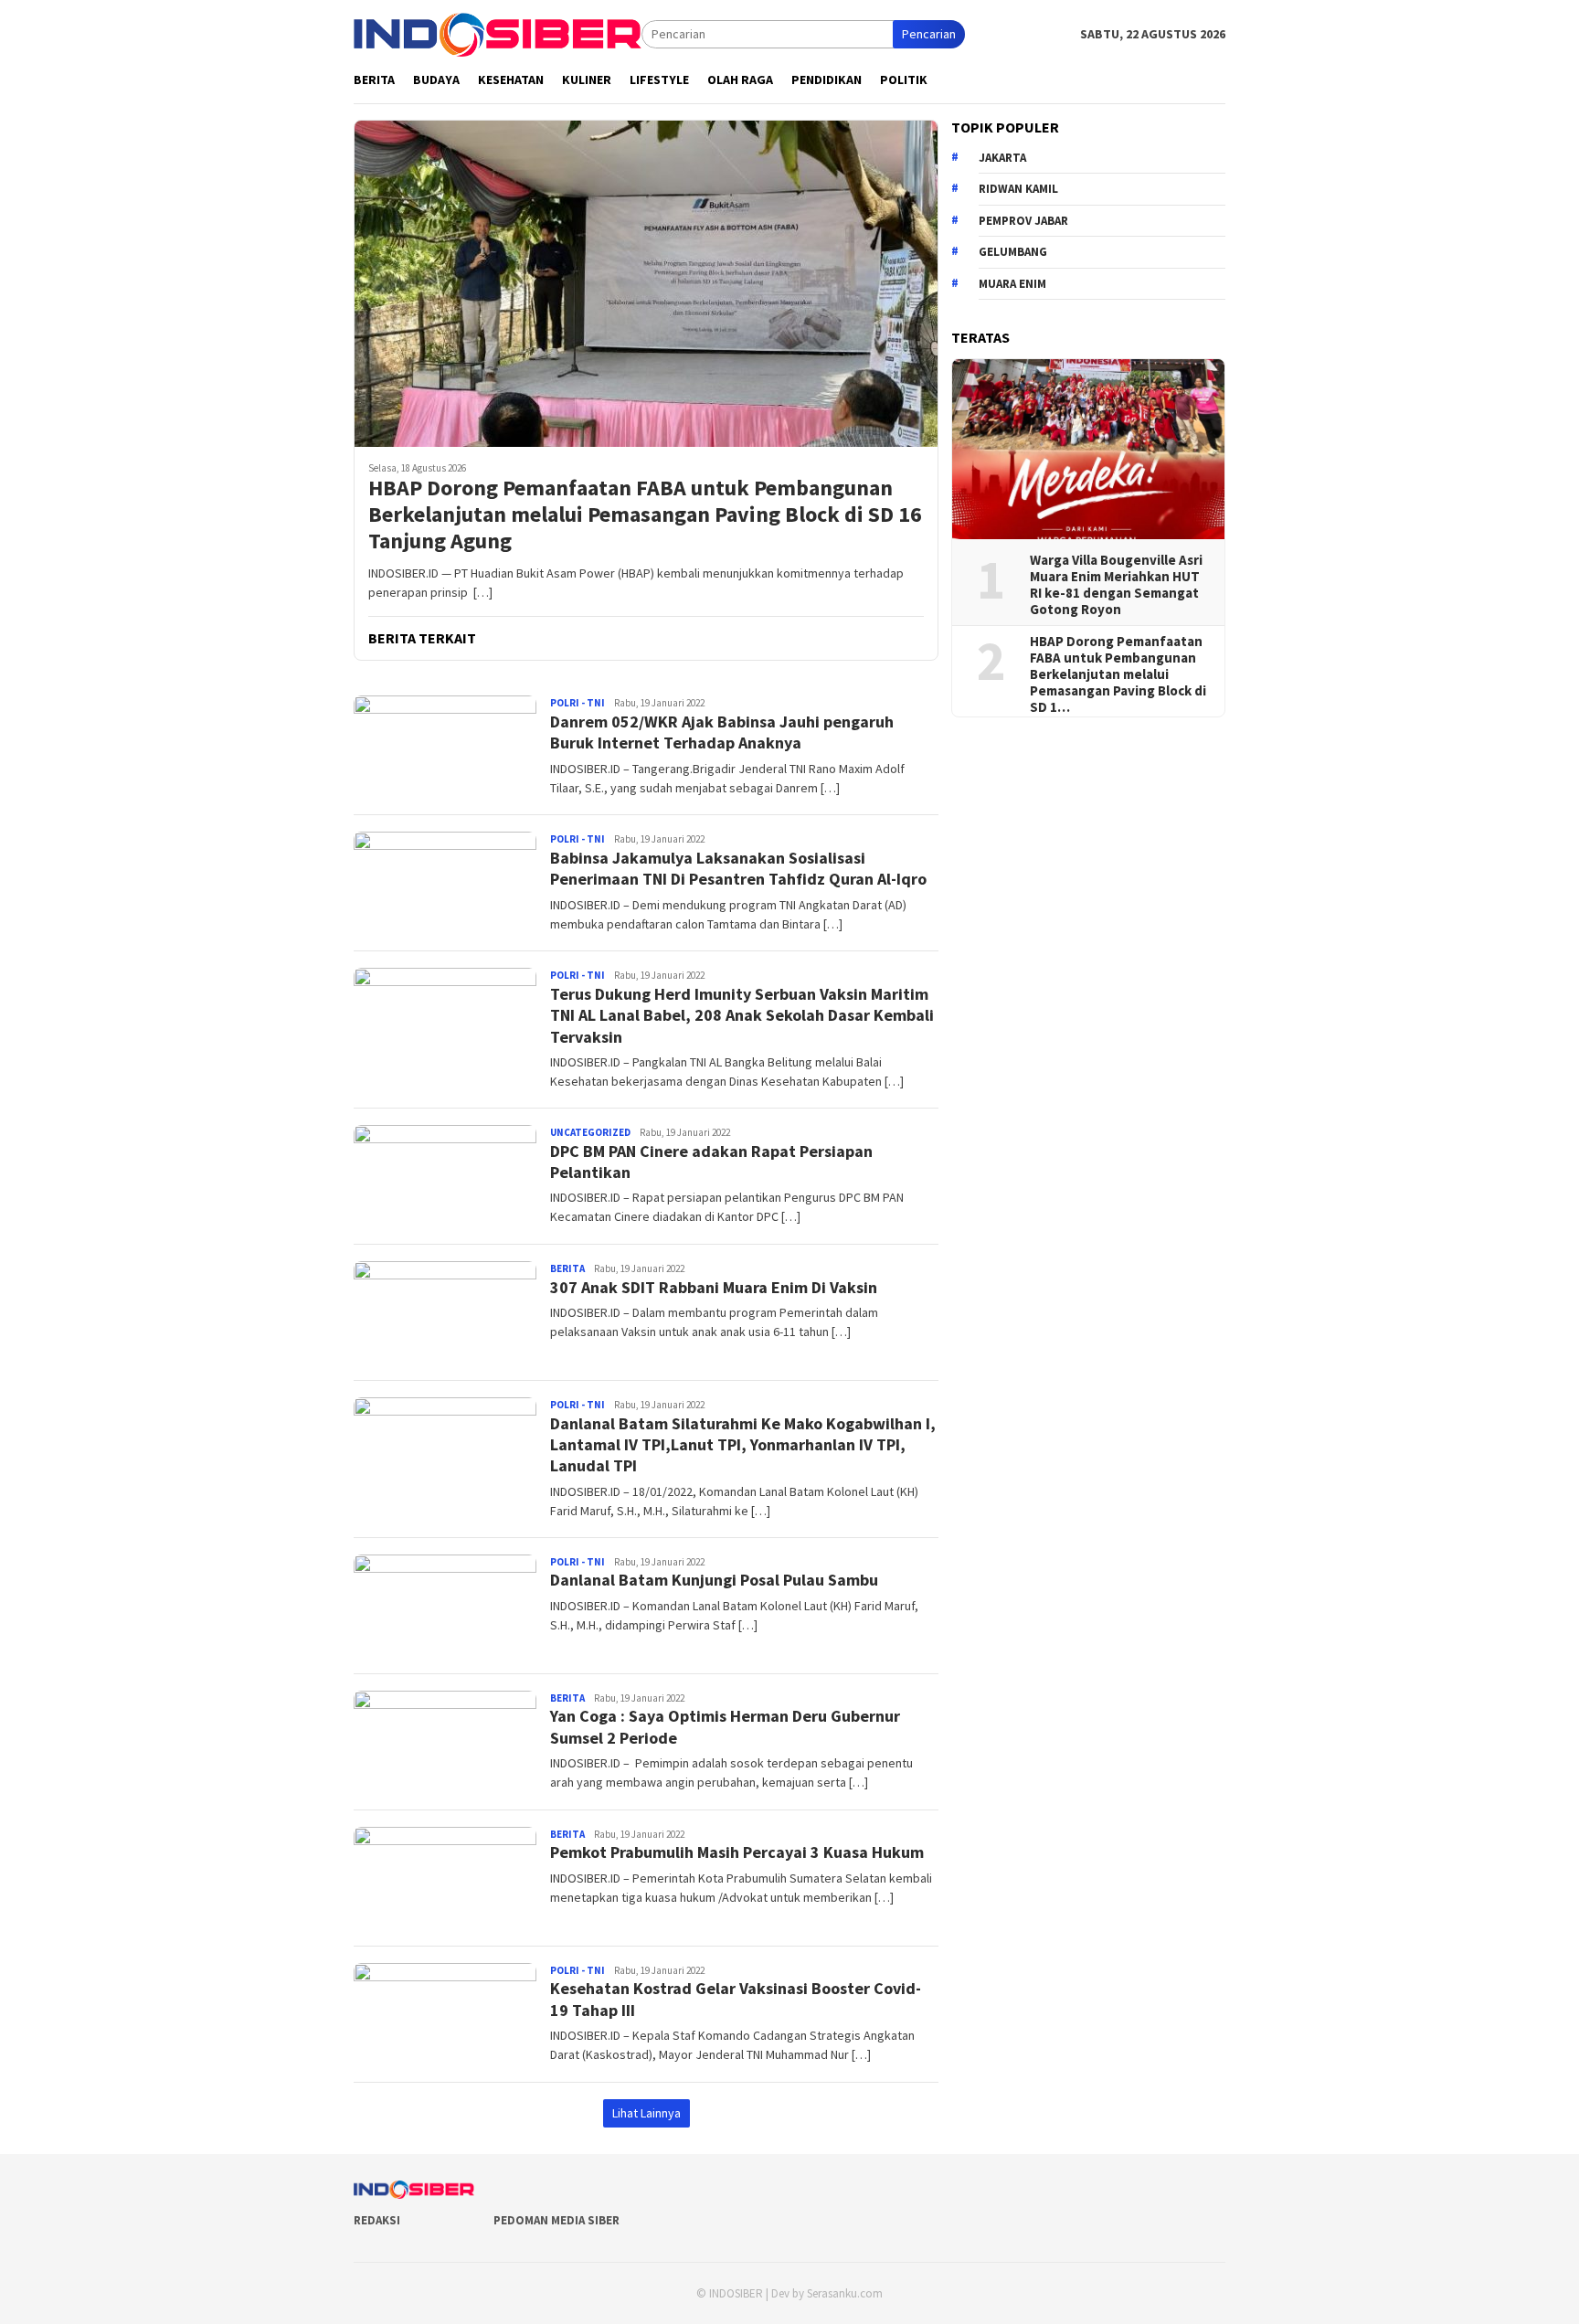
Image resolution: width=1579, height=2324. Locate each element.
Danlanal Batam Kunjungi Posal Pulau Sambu (714, 1580)
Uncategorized (590, 1132)
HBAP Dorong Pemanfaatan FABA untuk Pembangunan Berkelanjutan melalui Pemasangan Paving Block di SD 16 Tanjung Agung (645, 515)
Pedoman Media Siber (556, 2220)
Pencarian (929, 34)
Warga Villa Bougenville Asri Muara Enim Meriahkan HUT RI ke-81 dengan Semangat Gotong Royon (1116, 585)
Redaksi (377, 2220)
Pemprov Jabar (1023, 220)
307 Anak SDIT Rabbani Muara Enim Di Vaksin (714, 1287)
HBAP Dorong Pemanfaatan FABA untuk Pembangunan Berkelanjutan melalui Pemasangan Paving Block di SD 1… (1118, 674)
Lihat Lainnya (646, 2113)
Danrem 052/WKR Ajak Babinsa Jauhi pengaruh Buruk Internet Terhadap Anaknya (722, 732)
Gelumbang (1013, 252)
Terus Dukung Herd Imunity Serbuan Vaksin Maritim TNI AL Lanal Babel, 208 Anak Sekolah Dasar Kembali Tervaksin (742, 1015)
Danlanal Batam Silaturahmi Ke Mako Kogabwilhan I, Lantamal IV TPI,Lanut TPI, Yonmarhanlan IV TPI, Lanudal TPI (743, 1445)
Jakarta (1002, 157)
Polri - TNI (578, 703)
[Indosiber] (498, 33)
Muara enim (1012, 283)
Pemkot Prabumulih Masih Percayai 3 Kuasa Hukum (737, 1852)
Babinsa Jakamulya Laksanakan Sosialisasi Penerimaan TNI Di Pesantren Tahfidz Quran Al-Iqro (738, 868)
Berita (567, 1268)
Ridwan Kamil (1018, 189)
